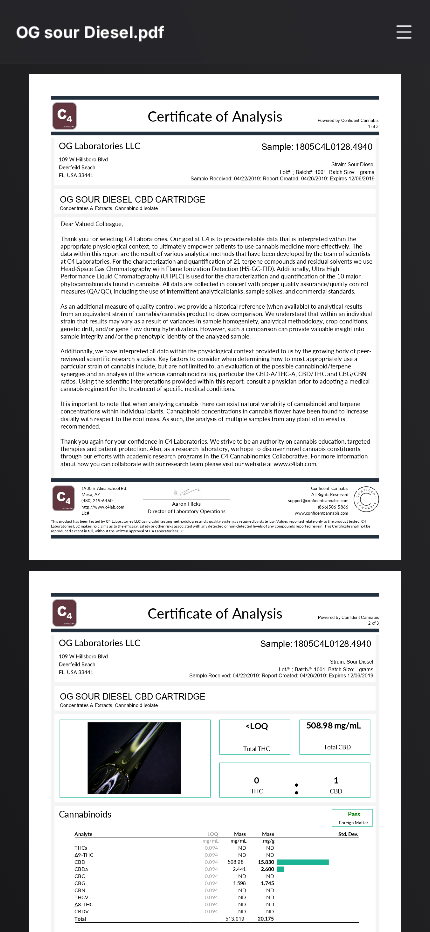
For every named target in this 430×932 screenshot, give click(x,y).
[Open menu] (404, 32)
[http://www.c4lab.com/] (322, 476)
